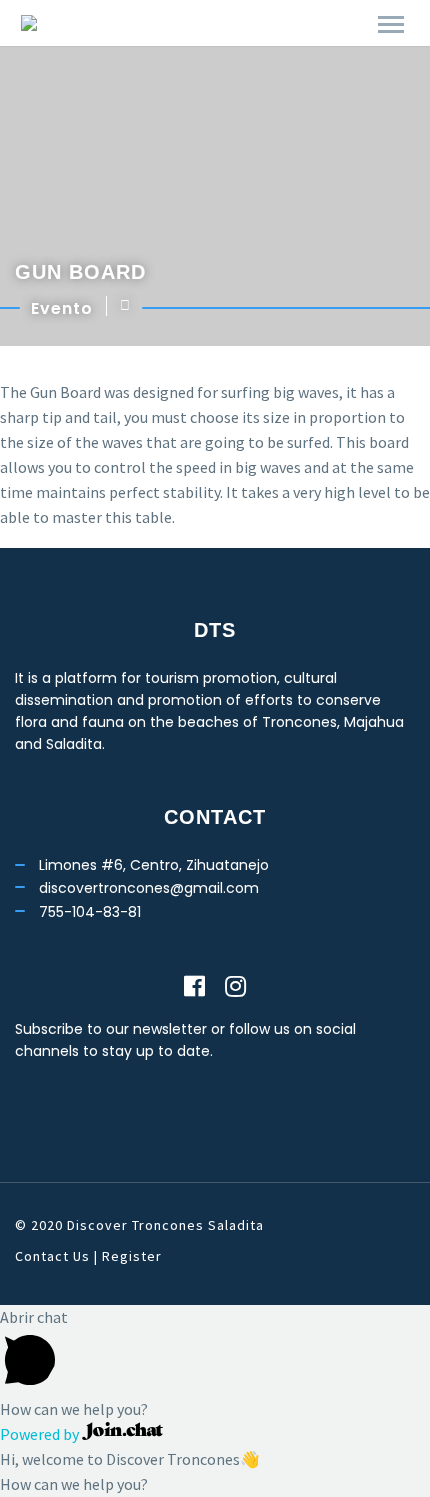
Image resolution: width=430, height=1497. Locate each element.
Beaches (295, 39)
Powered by (41, 1434)
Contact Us (52, 1256)
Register (132, 1256)
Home (204, 39)
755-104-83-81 (90, 912)
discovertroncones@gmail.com (149, 888)
